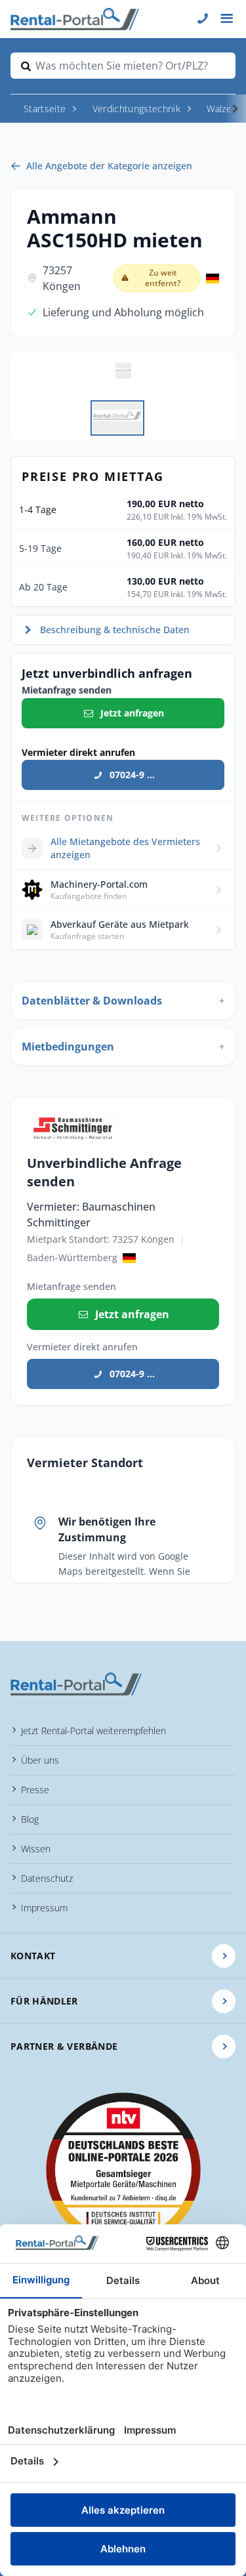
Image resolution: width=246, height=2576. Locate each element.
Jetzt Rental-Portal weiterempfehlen (93, 1731)
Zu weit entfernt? (163, 278)
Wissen (36, 1849)
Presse (35, 1790)
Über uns (40, 1760)
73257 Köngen (62, 278)
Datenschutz (47, 1878)
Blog (30, 1819)
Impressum (44, 1908)
